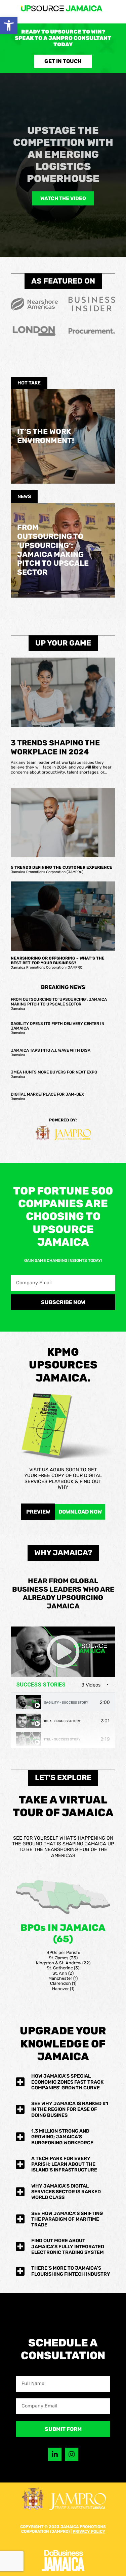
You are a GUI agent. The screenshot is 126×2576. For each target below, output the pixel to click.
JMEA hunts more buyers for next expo (54, 1072)
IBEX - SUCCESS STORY (62, 1721)
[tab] (63, 1702)
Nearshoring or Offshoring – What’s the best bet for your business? (58, 961)
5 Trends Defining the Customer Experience (61, 867)
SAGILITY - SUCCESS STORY (66, 1702)
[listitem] (54, 1899)
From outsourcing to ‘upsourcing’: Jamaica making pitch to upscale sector (53, 550)
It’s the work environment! (46, 436)
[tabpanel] (63, 1652)
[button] (9, 25)
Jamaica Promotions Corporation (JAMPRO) (47, 872)
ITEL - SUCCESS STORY (62, 1739)
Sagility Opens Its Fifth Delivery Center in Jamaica (57, 1026)
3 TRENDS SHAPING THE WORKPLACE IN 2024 (55, 748)
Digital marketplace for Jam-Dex (47, 1094)
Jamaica (18, 1009)
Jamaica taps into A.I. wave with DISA (51, 1050)
